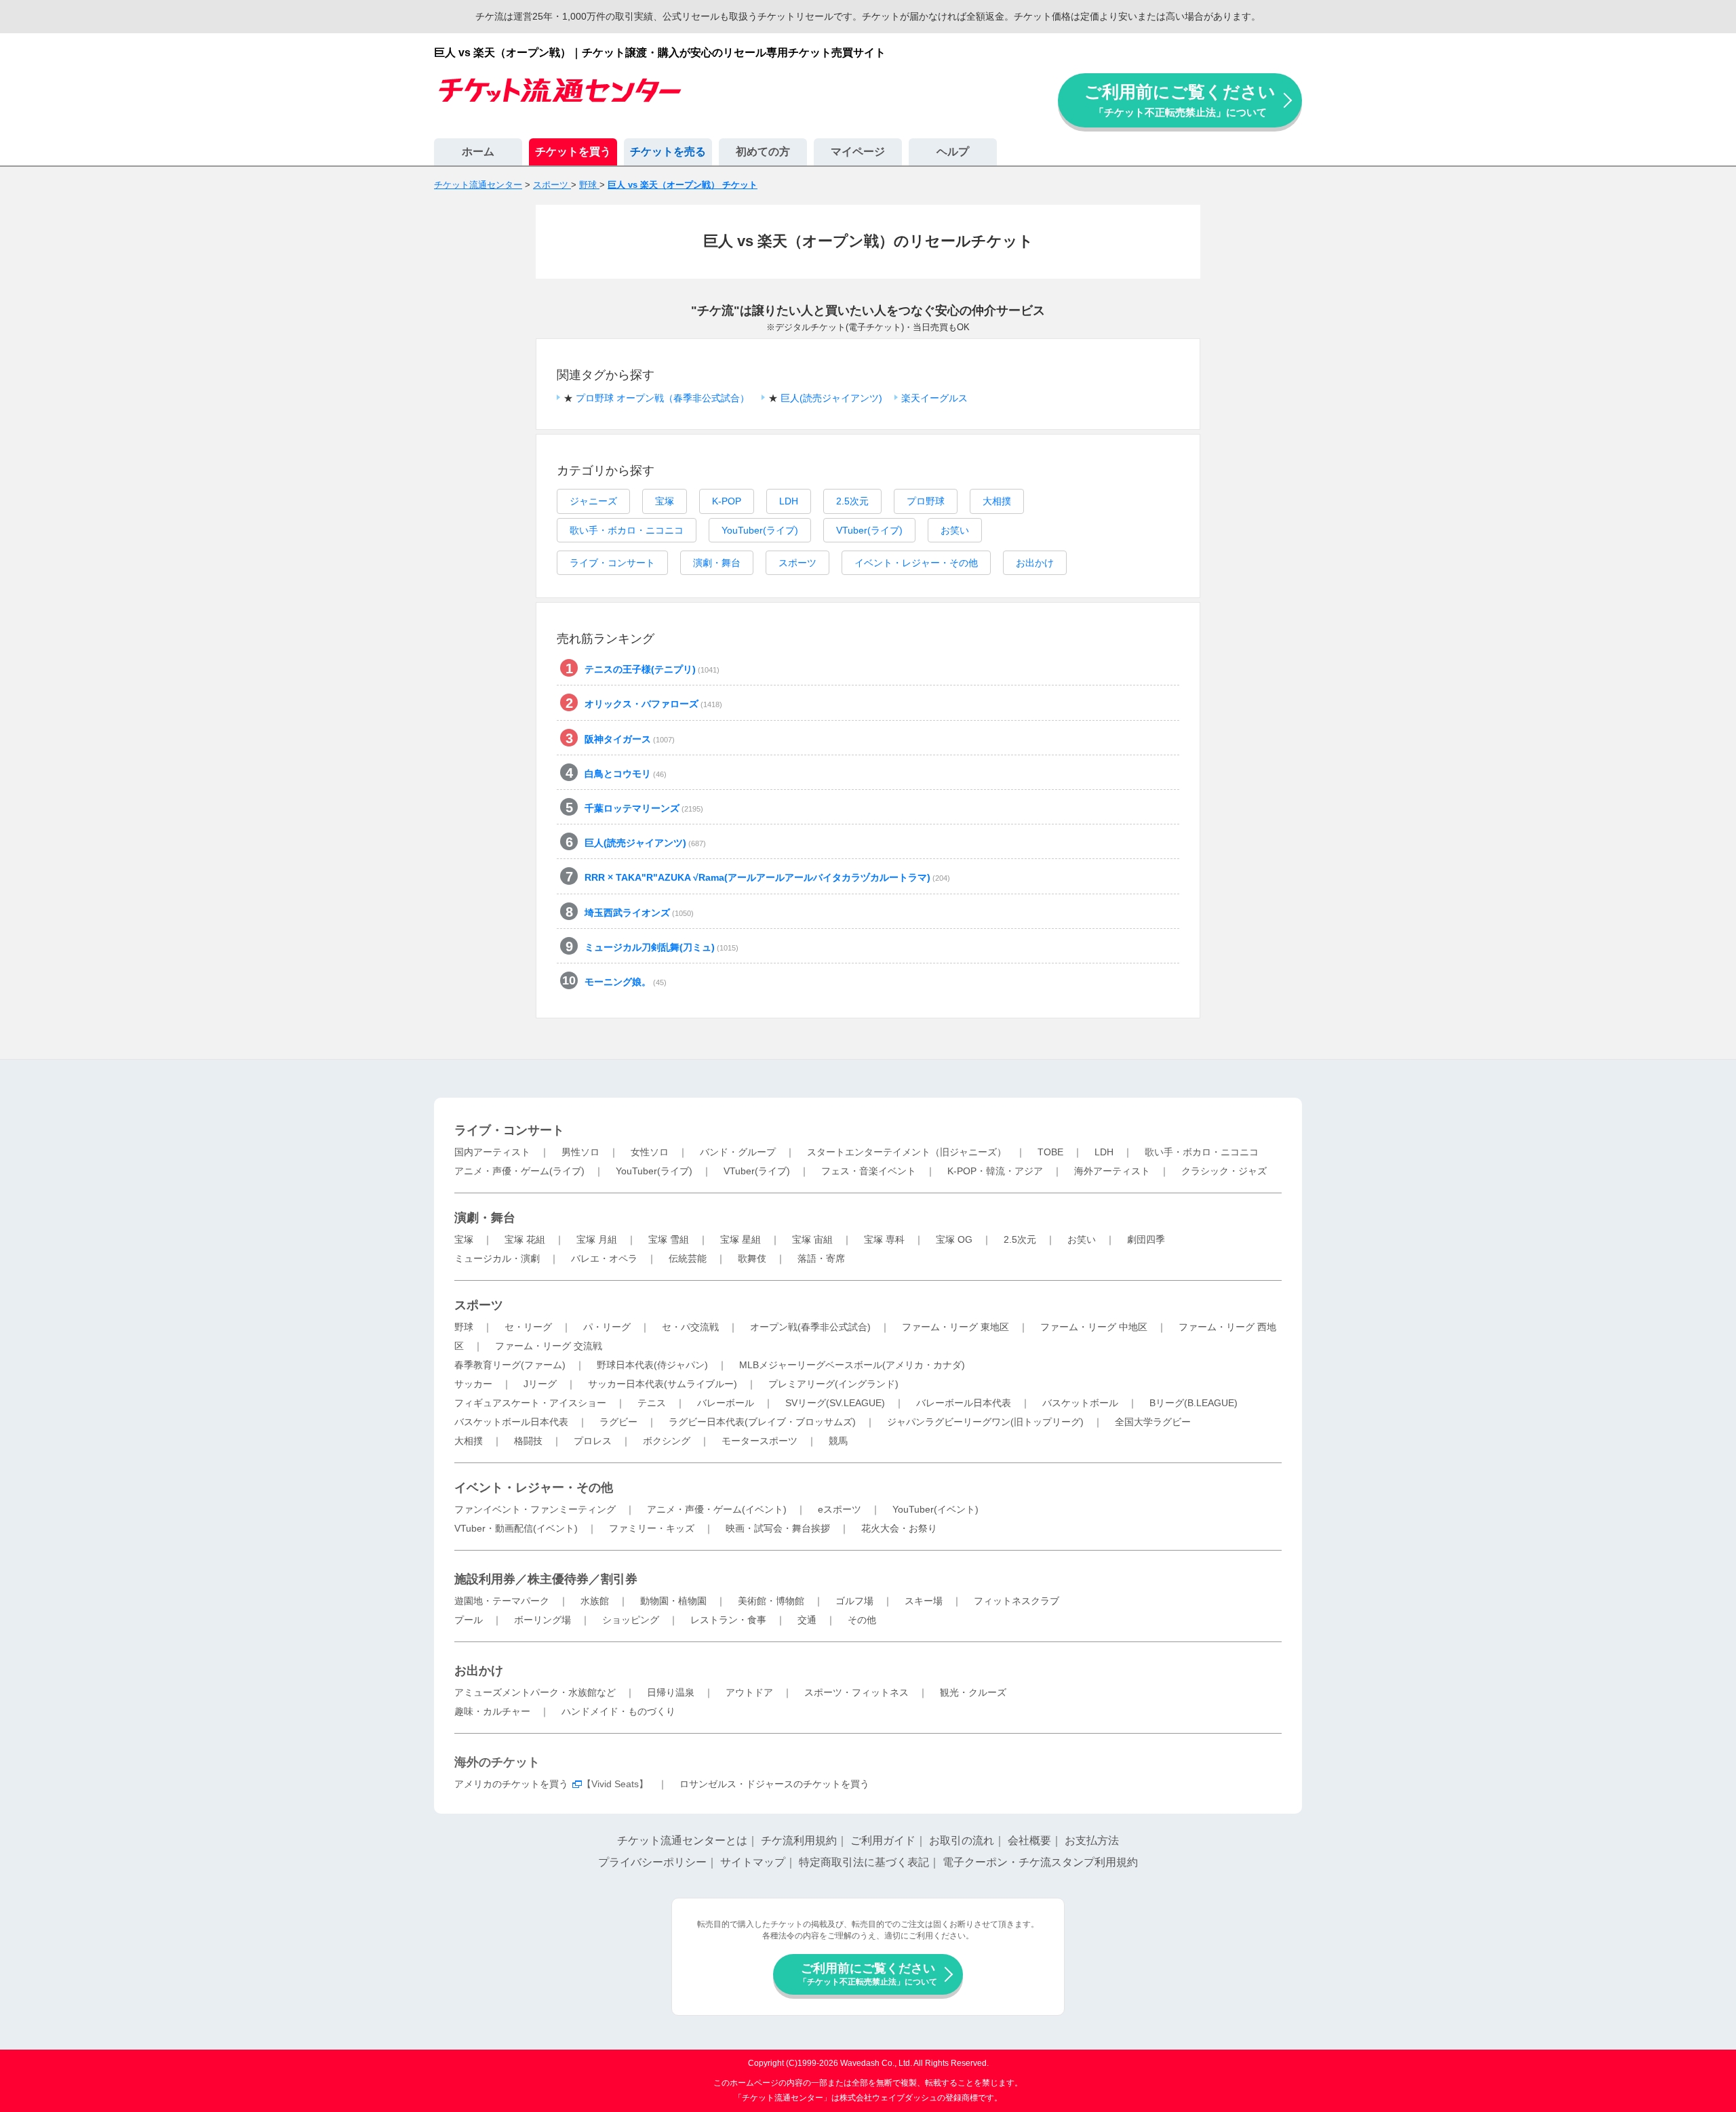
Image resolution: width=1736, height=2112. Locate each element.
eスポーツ (840, 1509)
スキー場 (924, 1601)
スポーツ (797, 563)
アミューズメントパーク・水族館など (535, 1692)
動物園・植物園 (673, 1601)
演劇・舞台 (717, 563)
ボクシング (667, 1441)
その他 (862, 1620)
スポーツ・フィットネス (856, 1692)
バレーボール (726, 1403)
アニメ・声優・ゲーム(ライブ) (519, 1171)
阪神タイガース (630, 739)
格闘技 (528, 1441)
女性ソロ (650, 1152)
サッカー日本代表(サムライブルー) (663, 1384)
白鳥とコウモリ (626, 774)
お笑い (955, 530)
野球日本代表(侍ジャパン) (652, 1365)
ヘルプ (953, 152)
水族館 (595, 1601)
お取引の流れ (962, 1840)
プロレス (593, 1441)
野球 (464, 1327)
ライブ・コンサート (612, 563)
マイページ (858, 152)
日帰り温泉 (671, 1692)
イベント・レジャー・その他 (916, 563)
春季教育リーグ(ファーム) (510, 1365)
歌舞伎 (752, 1258)
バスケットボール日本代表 (511, 1422)
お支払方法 (1092, 1840)
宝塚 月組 (597, 1239)
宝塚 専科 (884, 1239)
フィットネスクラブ (1017, 1601)
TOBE (1050, 1152)
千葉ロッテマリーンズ (644, 808)
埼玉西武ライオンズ (639, 913)
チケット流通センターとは (682, 1840)
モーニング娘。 (626, 982)
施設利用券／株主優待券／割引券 (546, 1579)
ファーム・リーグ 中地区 (1094, 1327)
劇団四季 (1146, 1239)
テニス (652, 1403)
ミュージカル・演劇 (497, 1258)
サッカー (473, 1384)
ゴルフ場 (854, 1601)
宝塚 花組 (525, 1239)
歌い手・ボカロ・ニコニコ (627, 530)
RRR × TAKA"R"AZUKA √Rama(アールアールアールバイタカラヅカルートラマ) (767, 877)
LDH (789, 501)
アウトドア (749, 1692)
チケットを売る (668, 152)
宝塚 (665, 501)
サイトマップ (753, 1862)
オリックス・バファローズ (653, 704)
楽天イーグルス (934, 398)
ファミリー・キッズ (652, 1528)
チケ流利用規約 (799, 1840)
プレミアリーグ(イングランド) (833, 1384)
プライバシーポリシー (652, 1862)
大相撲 (997, 501)
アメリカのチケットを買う (511, 1784)
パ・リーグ (607, 1327)
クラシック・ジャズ (1224, 1171)
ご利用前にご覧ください (1180, 100)
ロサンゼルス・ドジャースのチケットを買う (774, 1784)
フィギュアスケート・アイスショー (530, 1403)
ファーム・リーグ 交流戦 (549, 1346)
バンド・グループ (738, 1152)
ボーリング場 (542, 1620)
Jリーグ (540, 1384)
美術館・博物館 (771, 1601)
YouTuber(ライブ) (760, 530)
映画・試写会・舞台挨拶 (778, 1528)
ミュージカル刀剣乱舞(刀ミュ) (662, 947)
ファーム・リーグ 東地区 (955, 1327)
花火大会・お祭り (899, 1528)
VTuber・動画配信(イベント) (516, 1528)
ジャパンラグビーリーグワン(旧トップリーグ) (985, 1422)
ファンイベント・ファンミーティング (535, 1509)
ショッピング (631, 1620)
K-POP (727, 501)
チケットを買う (573, 152)
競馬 (838, 1441)
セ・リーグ (528, 1327)
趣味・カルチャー (492, 1711)
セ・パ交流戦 (690, 1327)
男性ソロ (580, 1152)
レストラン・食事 (728, 1620)
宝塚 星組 (741, 1239)
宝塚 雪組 (669, 1239)
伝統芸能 (688, 1258)
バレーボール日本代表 (964, 1403)
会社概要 (1029, 1840)
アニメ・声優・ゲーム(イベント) (717, 1509)
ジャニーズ (593, 501)
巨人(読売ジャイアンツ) (831, 398)
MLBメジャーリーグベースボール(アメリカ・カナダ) (852, 1365)
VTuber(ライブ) (869, 530)
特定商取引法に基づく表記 (864, 1862)
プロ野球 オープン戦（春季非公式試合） (663, 398)
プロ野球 (926, 501)
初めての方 (763, 152)
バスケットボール (1080, 1403)
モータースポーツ (759, 1441)
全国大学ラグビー (1153, 1422)
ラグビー (618, 1422)
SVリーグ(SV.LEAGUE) (835, 1403)
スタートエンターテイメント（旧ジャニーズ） (907, 1152)
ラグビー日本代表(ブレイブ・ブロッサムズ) (762, 1422)
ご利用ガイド (883, 1840)
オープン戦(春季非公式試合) (810, 1327)
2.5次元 (852, 501)
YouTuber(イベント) (935, 1509)
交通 (807, 1620)
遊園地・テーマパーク (502, 1601)
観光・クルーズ (973, 1692)
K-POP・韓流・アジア (995, 1171)
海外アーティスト (1112, 1171)
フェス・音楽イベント (869, 1171)
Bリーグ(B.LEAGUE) (1193, 1403)
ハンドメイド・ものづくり (618, 1711)
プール (469, 1620)
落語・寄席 (821, 1258)
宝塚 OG (954, 1239)
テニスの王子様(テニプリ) (652, 669)
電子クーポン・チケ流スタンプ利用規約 (1040, 1862)
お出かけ (1035, 563)
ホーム (478, 152)
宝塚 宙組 (812, 1239)
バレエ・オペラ (604, 1258)
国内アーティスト (492, 1152)
